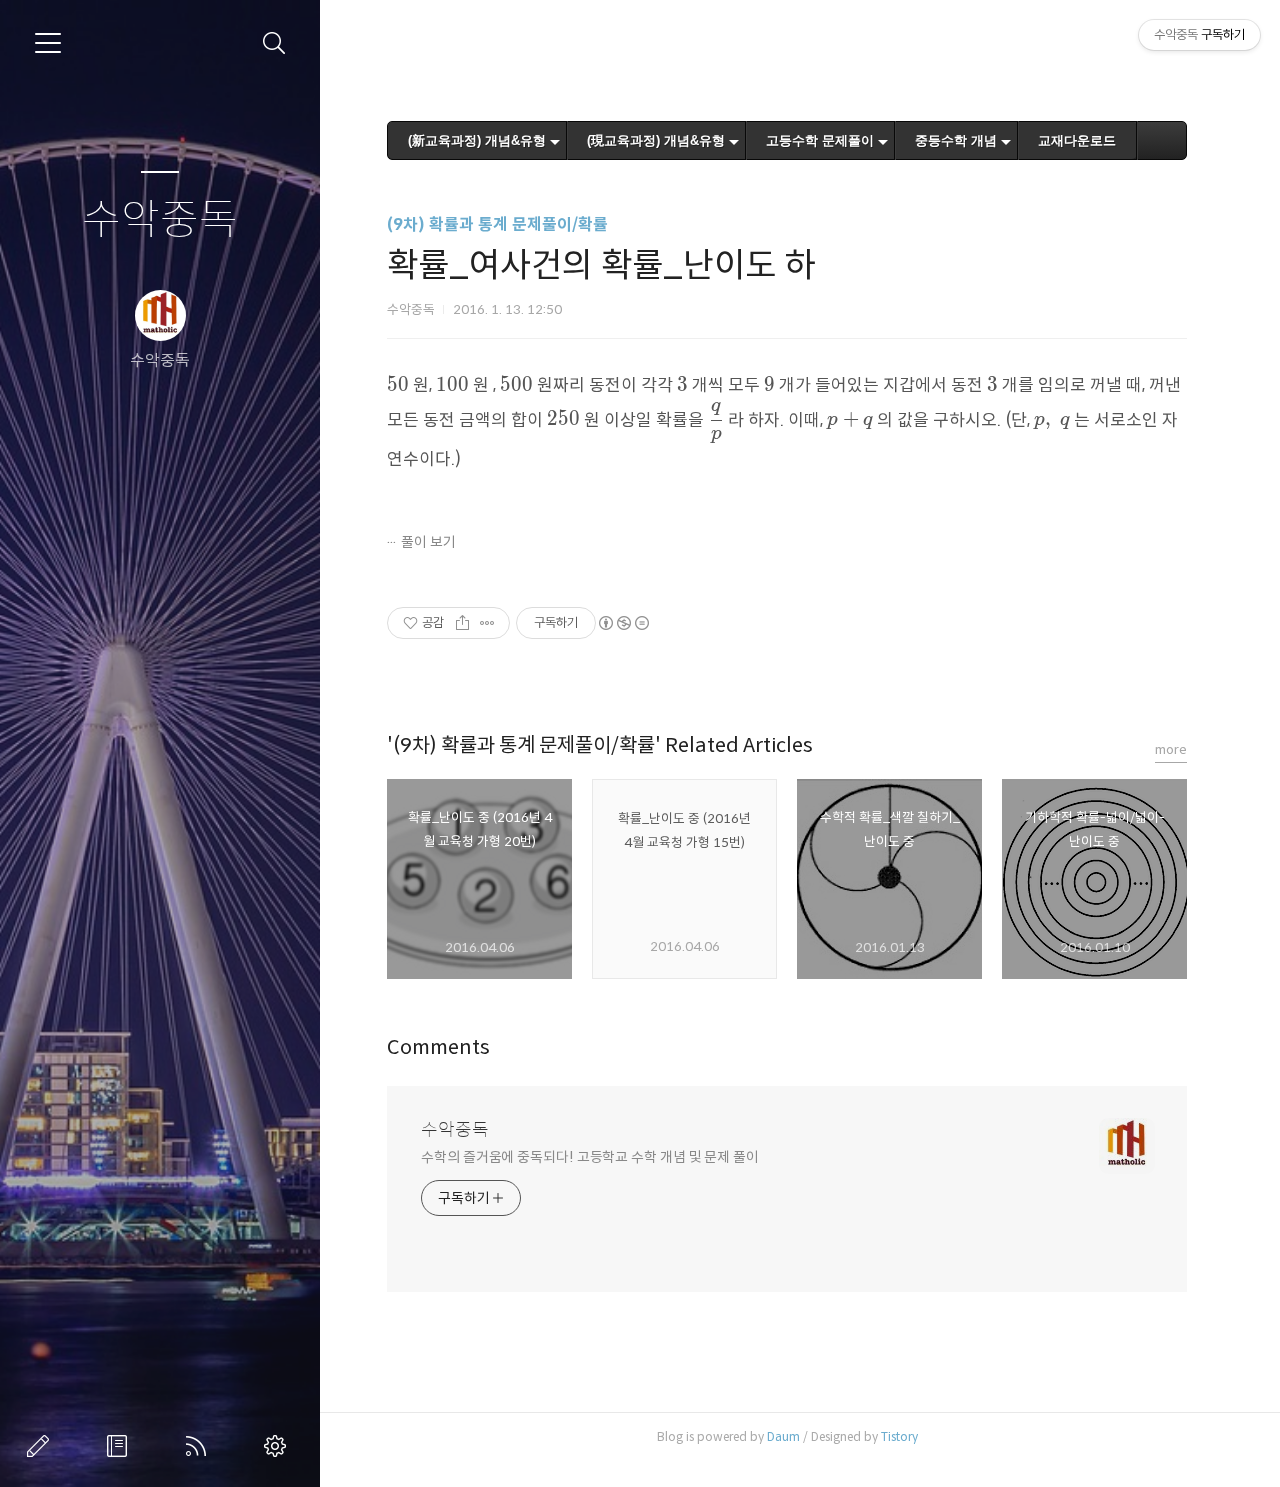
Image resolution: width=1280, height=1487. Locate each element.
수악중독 (160, 220)
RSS (200, 1446)
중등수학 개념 (956, 140)
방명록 (121, 1446)
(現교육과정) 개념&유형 (656, 140)
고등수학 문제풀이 (820, 140)
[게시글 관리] (487, 623)
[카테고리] (48, 43)
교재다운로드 (1077, 140)
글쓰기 (42, 1446)
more (1171, 749)
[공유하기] (462, 623)
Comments (438, 1047)
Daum (783, 1436)
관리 (279, 1446)
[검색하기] (274, 43)
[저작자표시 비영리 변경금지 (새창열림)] (623, 623)
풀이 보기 (428, 542)
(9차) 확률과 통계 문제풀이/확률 (497, 224)
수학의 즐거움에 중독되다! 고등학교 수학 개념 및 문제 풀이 (590, 1157)
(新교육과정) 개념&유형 (477, 140)
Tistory (899, 1436)
